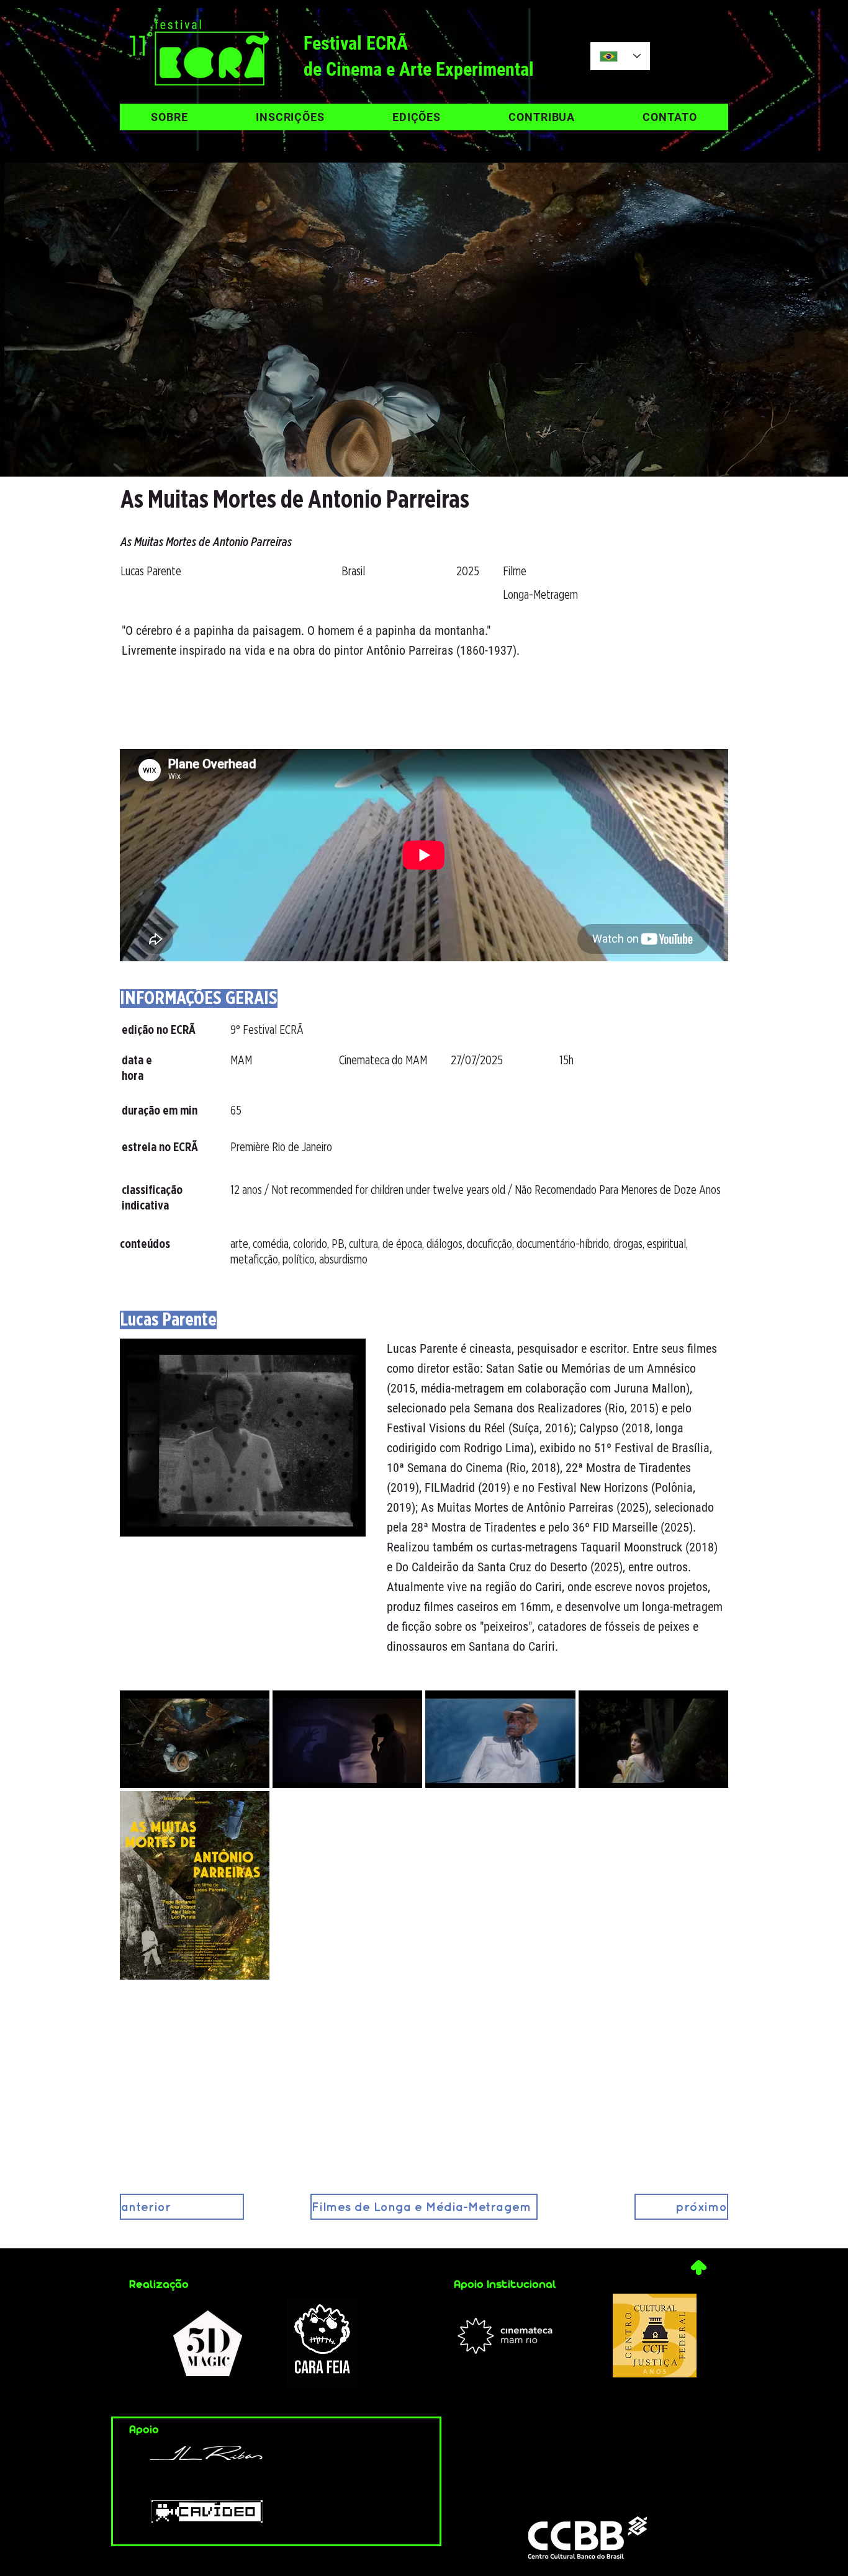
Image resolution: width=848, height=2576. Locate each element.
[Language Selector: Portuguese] (620, 56)
